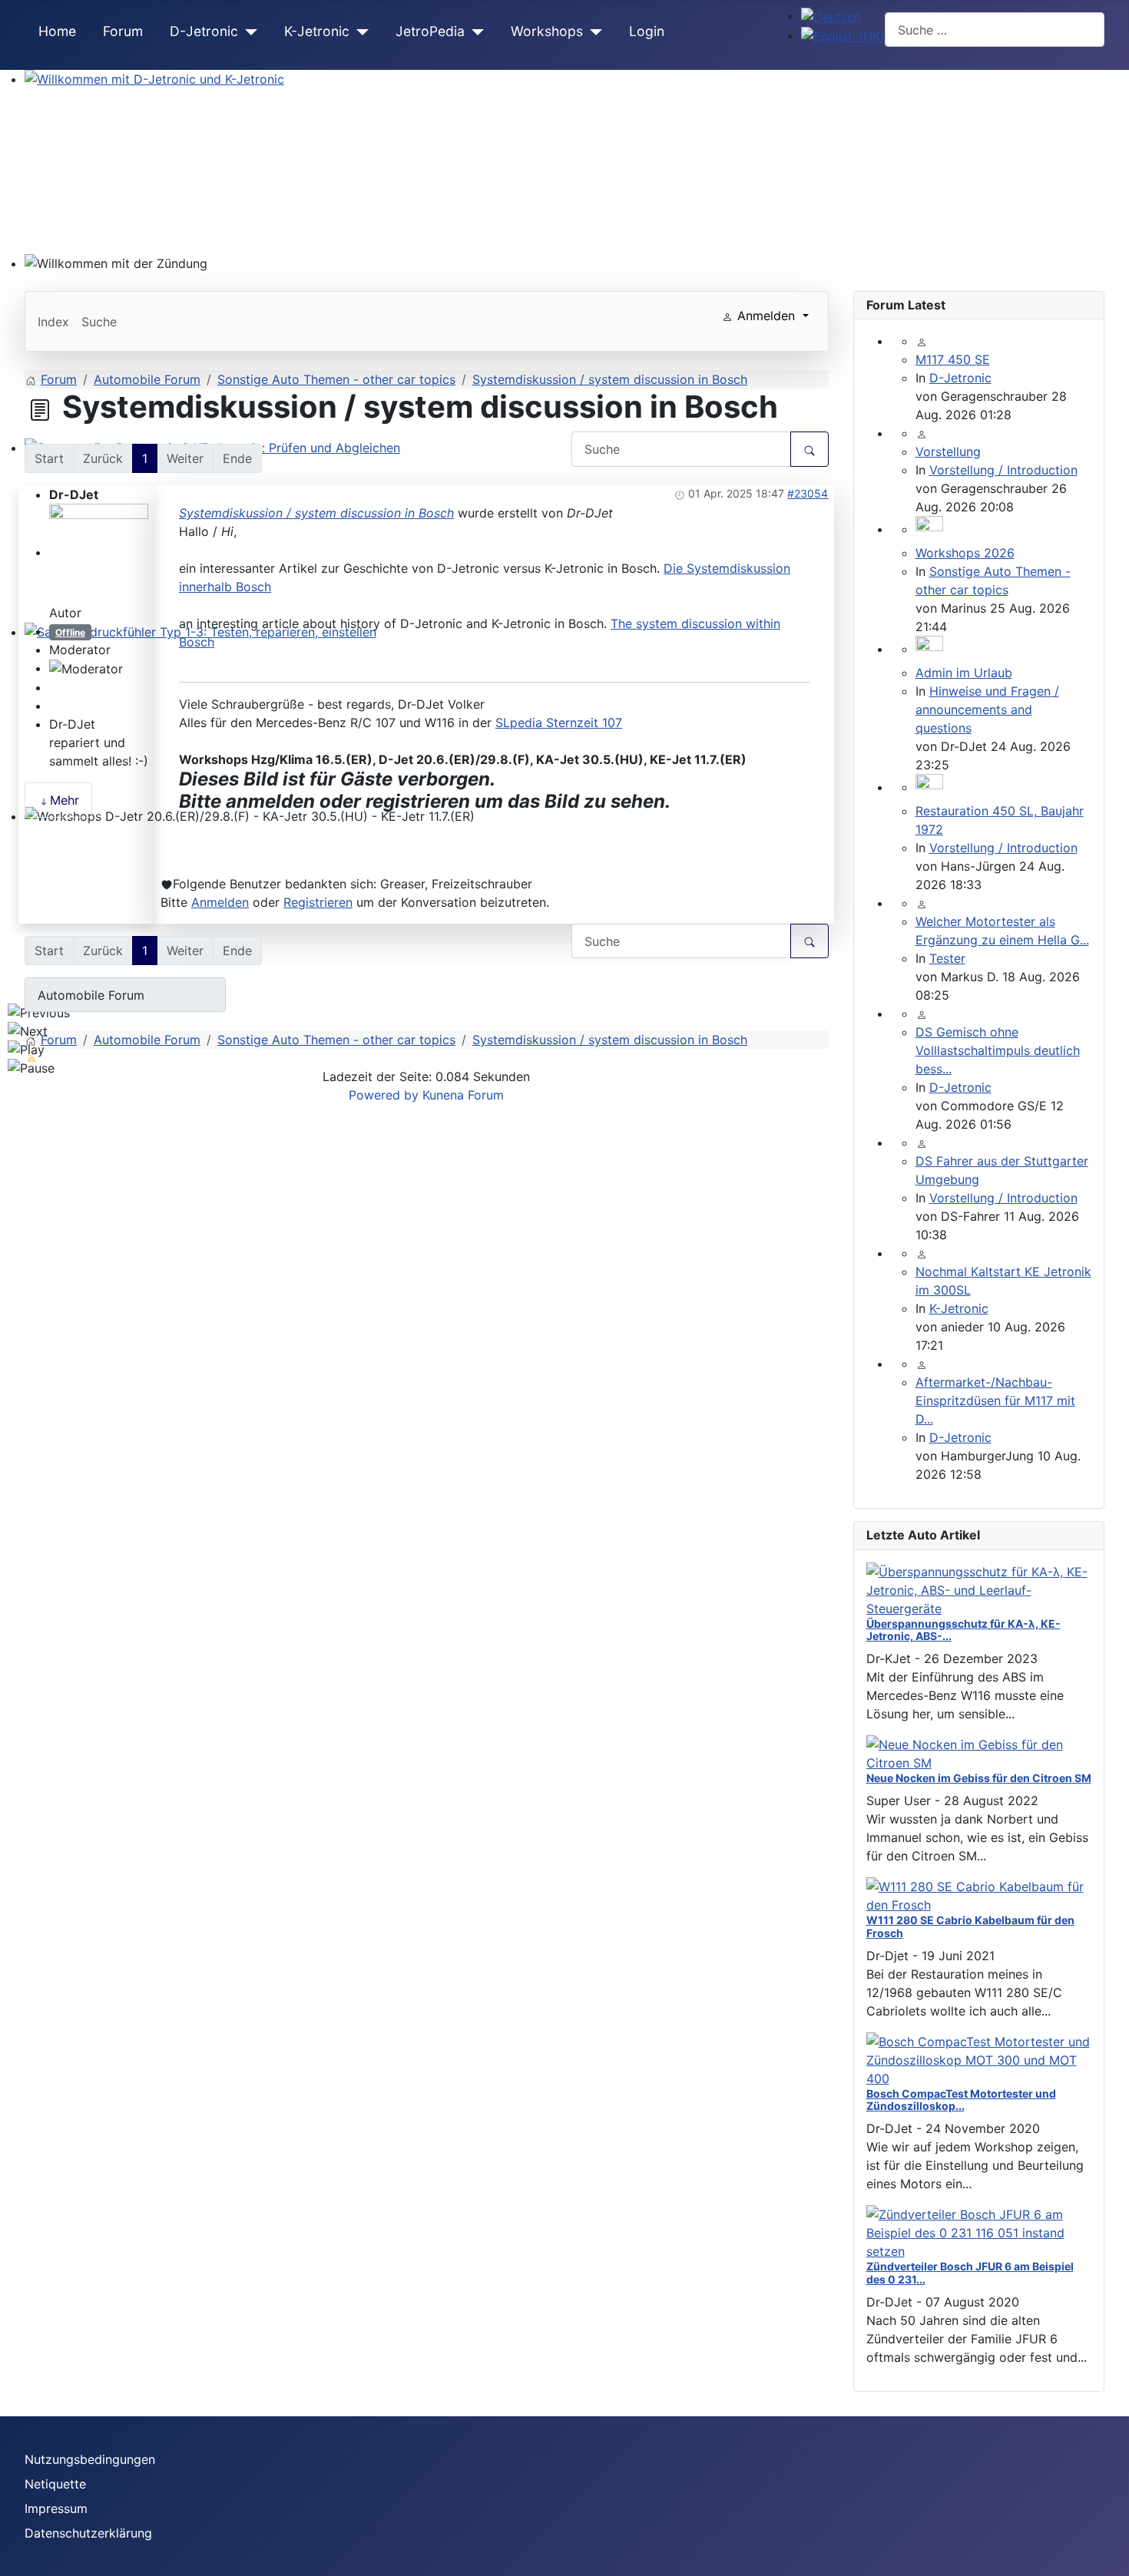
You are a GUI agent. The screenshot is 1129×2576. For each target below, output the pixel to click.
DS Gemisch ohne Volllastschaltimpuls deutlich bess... (998, 1050)
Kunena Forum (463, 1095)
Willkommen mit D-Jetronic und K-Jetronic (148, 98)
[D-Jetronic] (248, 32)
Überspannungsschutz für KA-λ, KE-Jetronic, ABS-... (963, 1630)
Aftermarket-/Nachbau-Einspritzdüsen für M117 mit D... (995, 1400)
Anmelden (220, 902)
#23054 (808, 493)
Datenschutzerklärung (88, 2533)
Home (57, 31)
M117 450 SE (953, 359)
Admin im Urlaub (964, 673)
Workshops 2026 (965, 553)
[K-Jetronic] (359, 32)
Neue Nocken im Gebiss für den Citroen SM (979, 1778)
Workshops (547, 31)
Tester (947, 958)
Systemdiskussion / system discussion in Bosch (316, 513)
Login (647, 31)
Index (53, 322)
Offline (70, 632)
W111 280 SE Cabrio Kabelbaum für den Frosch (970, 1926)
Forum (123, 31)
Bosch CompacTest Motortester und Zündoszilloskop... (961, 2100)
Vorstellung (948, 451)
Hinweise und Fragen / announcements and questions (987, 709)
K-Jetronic (317, 31)
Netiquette (55, 2484)
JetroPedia (430, 31)
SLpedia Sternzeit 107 (559, 723)
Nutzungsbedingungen (90, 2459)
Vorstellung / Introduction (1003, 470)
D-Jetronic (204, 31)
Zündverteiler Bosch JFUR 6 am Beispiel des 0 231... (970, 2273)
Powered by (384, 1095)
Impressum (56, 2508)
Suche (99, 322)
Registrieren (318, 902)
